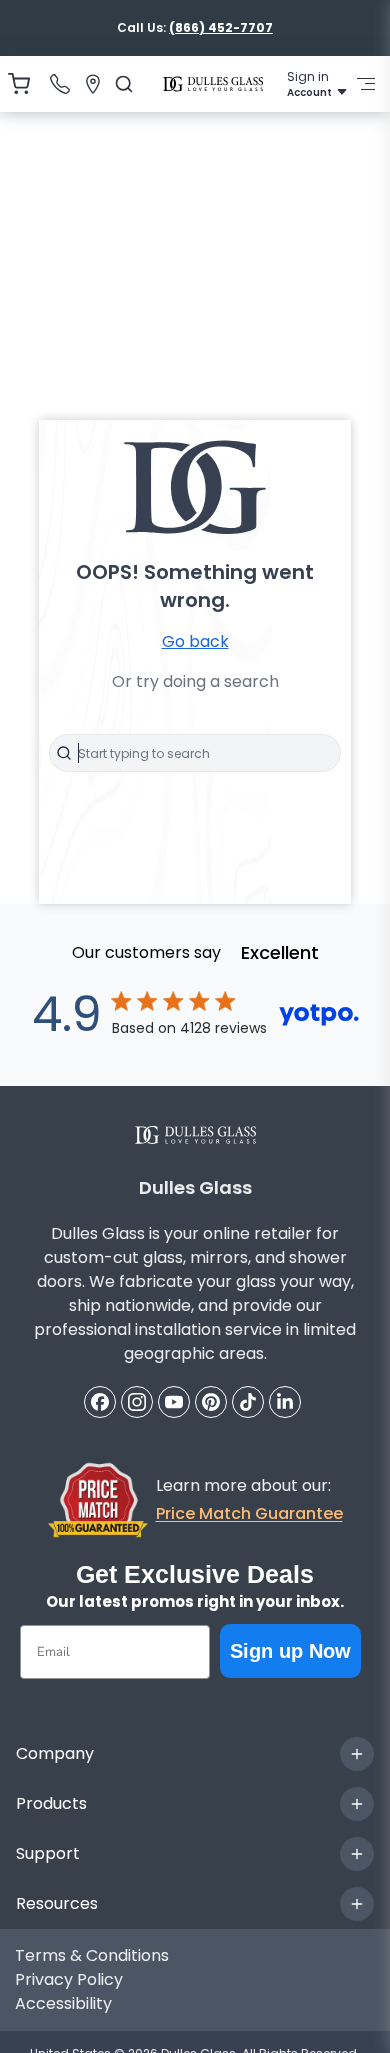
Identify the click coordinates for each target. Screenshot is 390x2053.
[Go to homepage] (195, 1135)
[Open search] (124, 84)
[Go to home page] (213, 84)
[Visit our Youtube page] (174, 1402)
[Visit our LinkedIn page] (285, 1402)
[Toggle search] (64, 753)
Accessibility (63, 2003)
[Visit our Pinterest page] (211, 1402)
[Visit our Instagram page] (137, 1402)
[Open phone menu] (60, 84)
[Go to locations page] (93, 84)
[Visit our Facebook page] (100, 1402)
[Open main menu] (366, 84)
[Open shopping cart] (19, 84)
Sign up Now (290, 1651)
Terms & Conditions (92, 1955)
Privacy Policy (69, 1979)
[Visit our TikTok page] (248, 1402)
